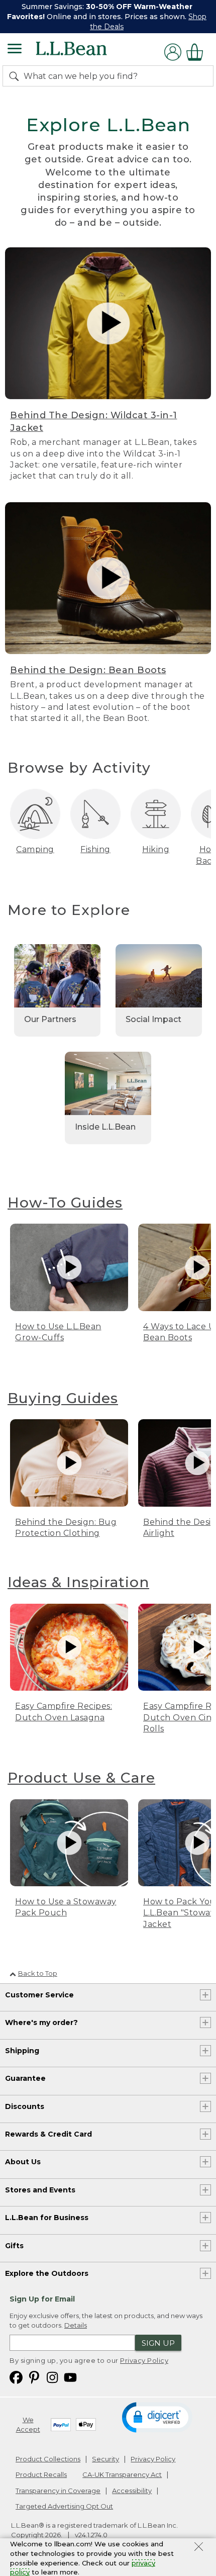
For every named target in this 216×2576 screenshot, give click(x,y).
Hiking (156, 849)
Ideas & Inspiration (78, 1582)
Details (76, 2325)
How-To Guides (65, 1203)
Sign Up (158, 2343)
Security (105, 2459)
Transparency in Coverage (58, 2491)
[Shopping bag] (197, 52)
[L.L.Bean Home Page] (85, 52)
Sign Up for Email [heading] (42, 2299)
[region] (108, 17)
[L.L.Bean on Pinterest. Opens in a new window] (34, 2377)
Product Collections (48, 2459)
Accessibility (132, 2491)
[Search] (16, 76)
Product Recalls (41, 2474)
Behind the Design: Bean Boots (88, 670)
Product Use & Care (81, 1778)
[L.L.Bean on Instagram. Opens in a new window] (52, 2377)
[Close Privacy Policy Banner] (199, 2548)
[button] (157, 2417)
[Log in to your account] (173, 52)
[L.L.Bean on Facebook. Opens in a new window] (16, 2377)
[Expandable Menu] (15, 50)
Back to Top (38, 1973)
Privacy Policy (144, 2360)
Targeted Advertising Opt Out (64, 2506)
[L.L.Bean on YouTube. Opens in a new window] (70, 2377)
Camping (35, 849)
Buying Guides (63, 1398)
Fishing (95, 849)
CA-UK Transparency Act (122, 2474)
